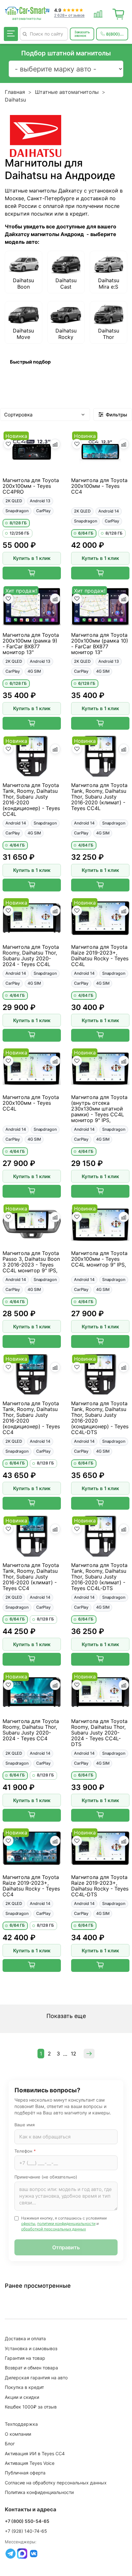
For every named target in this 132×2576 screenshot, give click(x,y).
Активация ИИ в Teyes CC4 (35, 2453)
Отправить (66, 2247)
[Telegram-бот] (11, 2554)
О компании (18, 2434)
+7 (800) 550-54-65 (27, 2521)
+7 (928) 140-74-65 (26, 2531)
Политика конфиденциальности (39, 2492)
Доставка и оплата (25, 2338)
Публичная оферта (25, 2473)
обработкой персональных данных (54, 2229)
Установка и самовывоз (31, 2348)
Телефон (25, 2151)
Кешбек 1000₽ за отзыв (31, 2407)
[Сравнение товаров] (98, 13)
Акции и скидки (22, 2397)
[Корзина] (119, 13)
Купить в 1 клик (32, 558)
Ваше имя (25, 2125)
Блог (10, 2444)
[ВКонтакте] (34, 2554)
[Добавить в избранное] (8, 444)
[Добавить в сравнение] (55, 444)
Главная (15, 92)
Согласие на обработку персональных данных (56, 2483)
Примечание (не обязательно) (46, 2177)
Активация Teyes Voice (30, 2463)
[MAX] (22, 2554)
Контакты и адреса (31, 2509)
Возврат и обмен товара (31, 2368)
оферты (28, 2223)
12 (74, 2054)
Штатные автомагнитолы (67, 92)
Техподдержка (21, 2424)
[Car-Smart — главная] (27, 11)
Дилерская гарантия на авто (36, 2378)
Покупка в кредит (24, 2387)
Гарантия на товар (25, 2358)
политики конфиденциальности (66, 2223)
